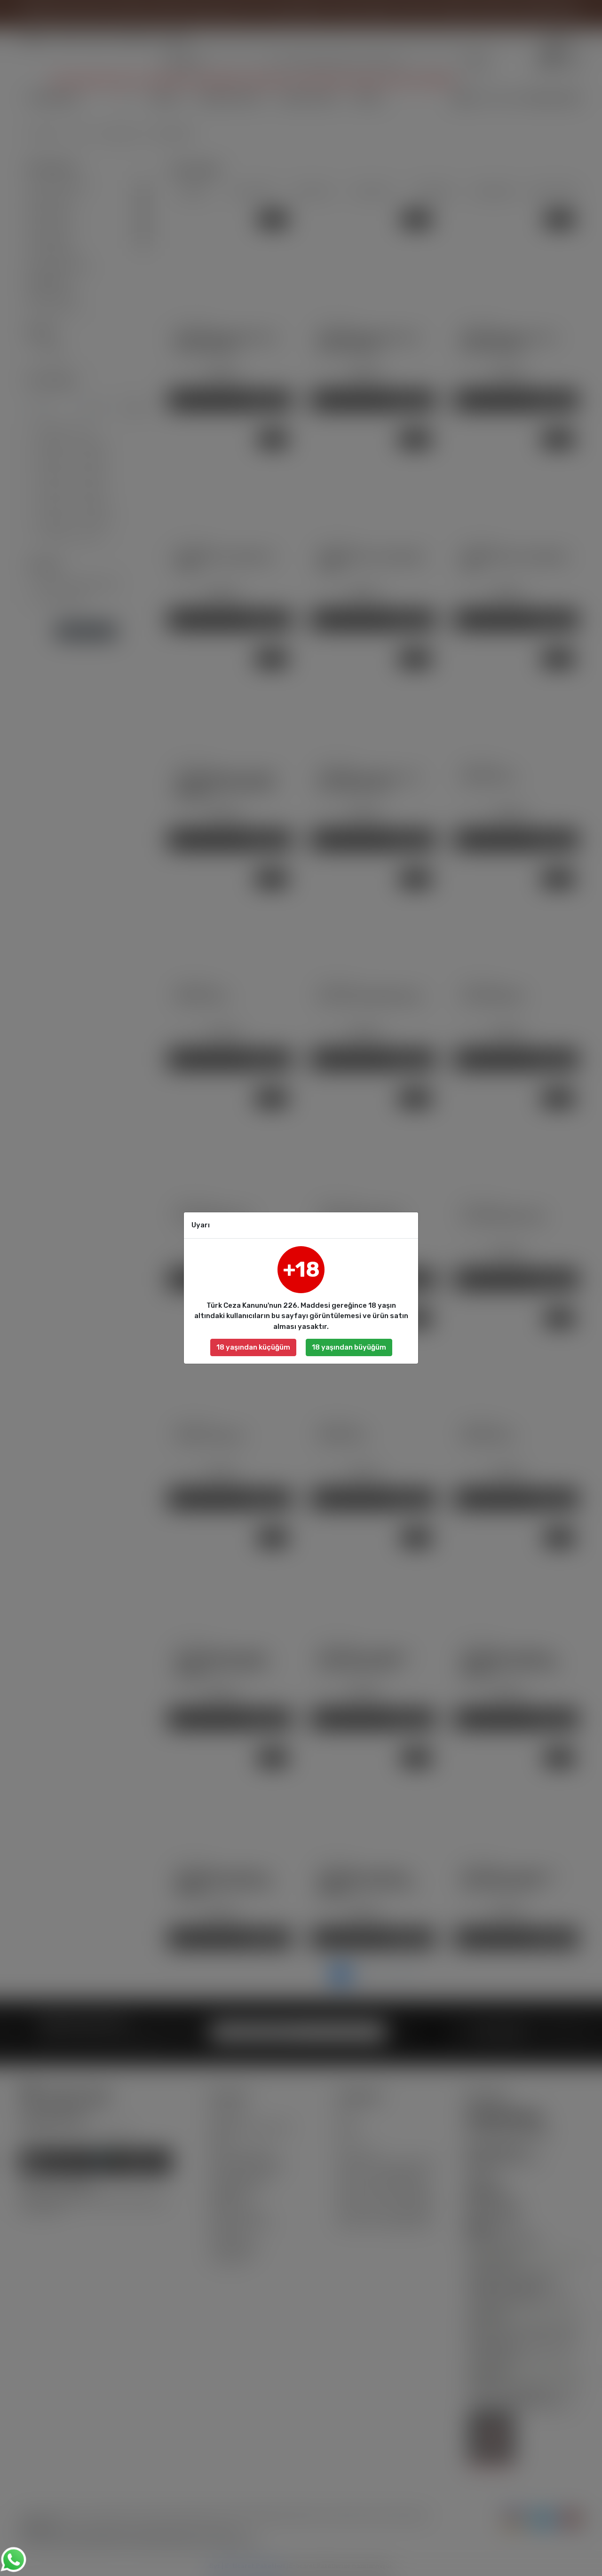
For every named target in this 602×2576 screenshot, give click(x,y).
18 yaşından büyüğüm (349, 1347)
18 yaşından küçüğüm (253, 1347)
